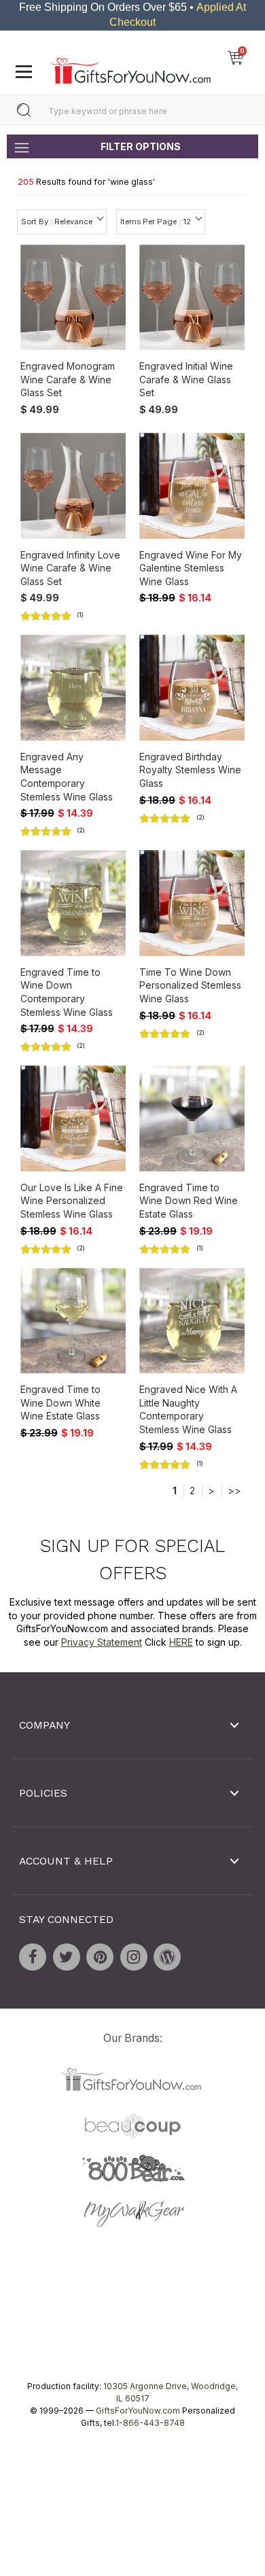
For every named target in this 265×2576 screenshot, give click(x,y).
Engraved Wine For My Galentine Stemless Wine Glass (191, 568)
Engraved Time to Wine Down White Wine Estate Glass (60, 1403)
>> (234, 1490)
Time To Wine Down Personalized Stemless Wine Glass (190, 985)
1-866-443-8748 (150, 2423)
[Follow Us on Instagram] (134, 1957)
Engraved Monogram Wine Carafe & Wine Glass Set (68, 379)
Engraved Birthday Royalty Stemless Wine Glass (190, 770)
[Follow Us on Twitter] (67, 1957)
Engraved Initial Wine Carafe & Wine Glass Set (186, 379)
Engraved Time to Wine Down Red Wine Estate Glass (189, 1201)
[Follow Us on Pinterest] (100, 1957)
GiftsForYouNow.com (138, 2411)
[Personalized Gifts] (131, 67)
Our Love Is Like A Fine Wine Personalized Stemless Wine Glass (72, 1201)
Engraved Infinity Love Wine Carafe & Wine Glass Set (70, 568)
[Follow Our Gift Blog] (167, 1957)
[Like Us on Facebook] (33, 1957)
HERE (181, 1642)
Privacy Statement (102, 1642)
